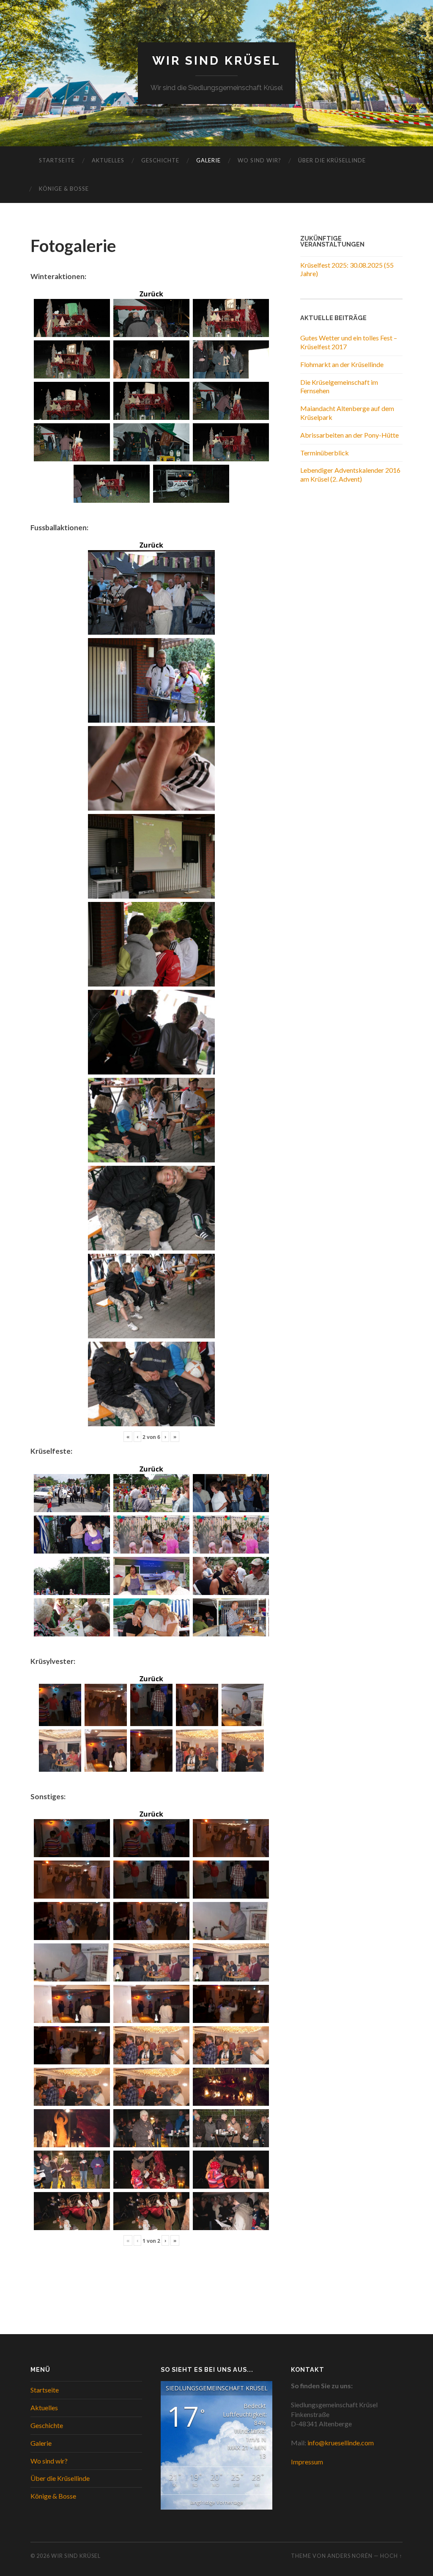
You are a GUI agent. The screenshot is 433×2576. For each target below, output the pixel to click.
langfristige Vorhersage (217, 2502)
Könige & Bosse (64, 189)
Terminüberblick (325, 453)
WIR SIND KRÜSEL (216, 61)
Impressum (307, 2462)
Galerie (208, 160)
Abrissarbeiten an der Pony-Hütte (349, 435)
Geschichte (160, 160)
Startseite (57, 160)
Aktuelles (108, 160)
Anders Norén (350, 2556)
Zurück (151, 294)
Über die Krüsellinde (332, 160)
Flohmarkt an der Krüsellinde (342, 364)
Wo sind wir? (259, 160)
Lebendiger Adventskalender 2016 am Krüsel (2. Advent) (350, 474)
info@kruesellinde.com (341, 2443)
